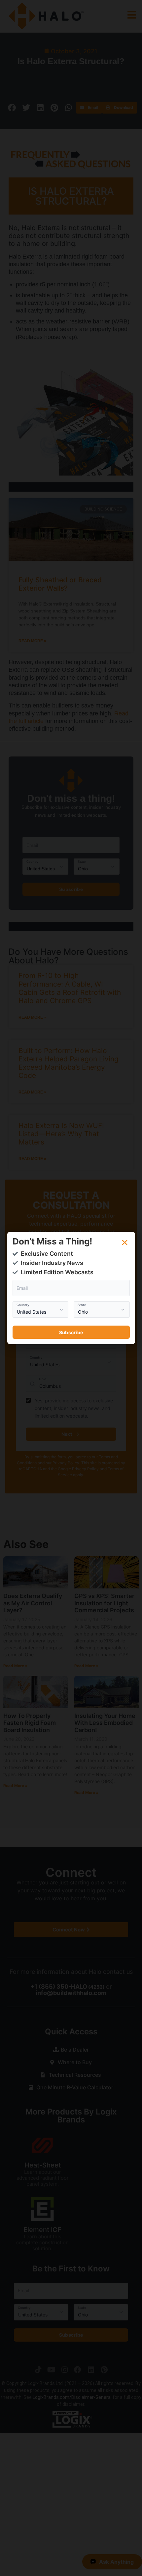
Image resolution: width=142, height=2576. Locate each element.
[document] (71, 1288)
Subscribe (71, 1332)
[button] (125, 1242)
